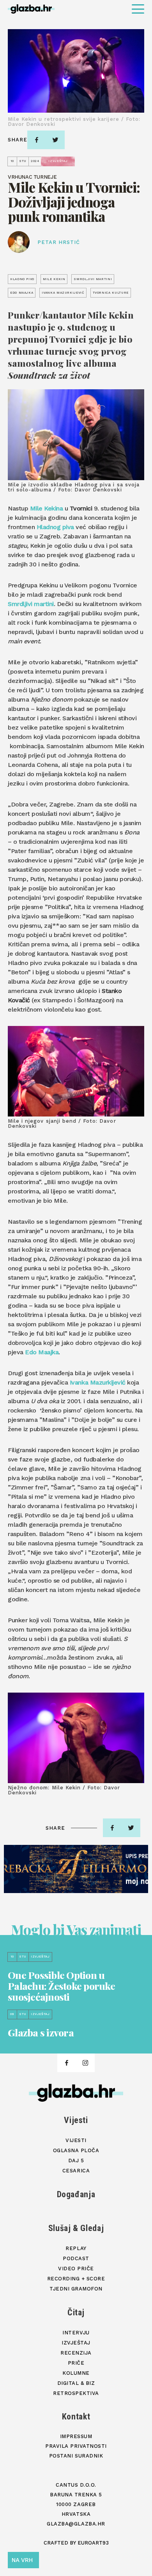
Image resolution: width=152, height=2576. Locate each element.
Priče (76, 2363)
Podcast (76, 2258)
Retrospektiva (76, 2393)
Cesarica (76, 2171)
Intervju (76, 2333)
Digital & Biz (76, 2383)
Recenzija (76, 2353)
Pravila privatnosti (76, 2446)
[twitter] (55, 140)
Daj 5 (76, 2161)
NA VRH (22, 2560)
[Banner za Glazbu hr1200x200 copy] (76, 1869)
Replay (76, 2248)
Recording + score (76, 2279)
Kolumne (76, 2373)
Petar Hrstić (59, 242)
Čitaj (76, 2312)
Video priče (76, 2269)
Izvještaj (76, 2343)
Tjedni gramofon (76, 2289)
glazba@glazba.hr (76, 2524)
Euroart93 (93, 2543)
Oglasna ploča (76, 2150)
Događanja (76, 2194)
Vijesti (76, 2120)
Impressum (76, 2436)
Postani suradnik (76, 2456)
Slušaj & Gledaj (76, 2228)
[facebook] (37, 140)
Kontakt (76, 2417)
